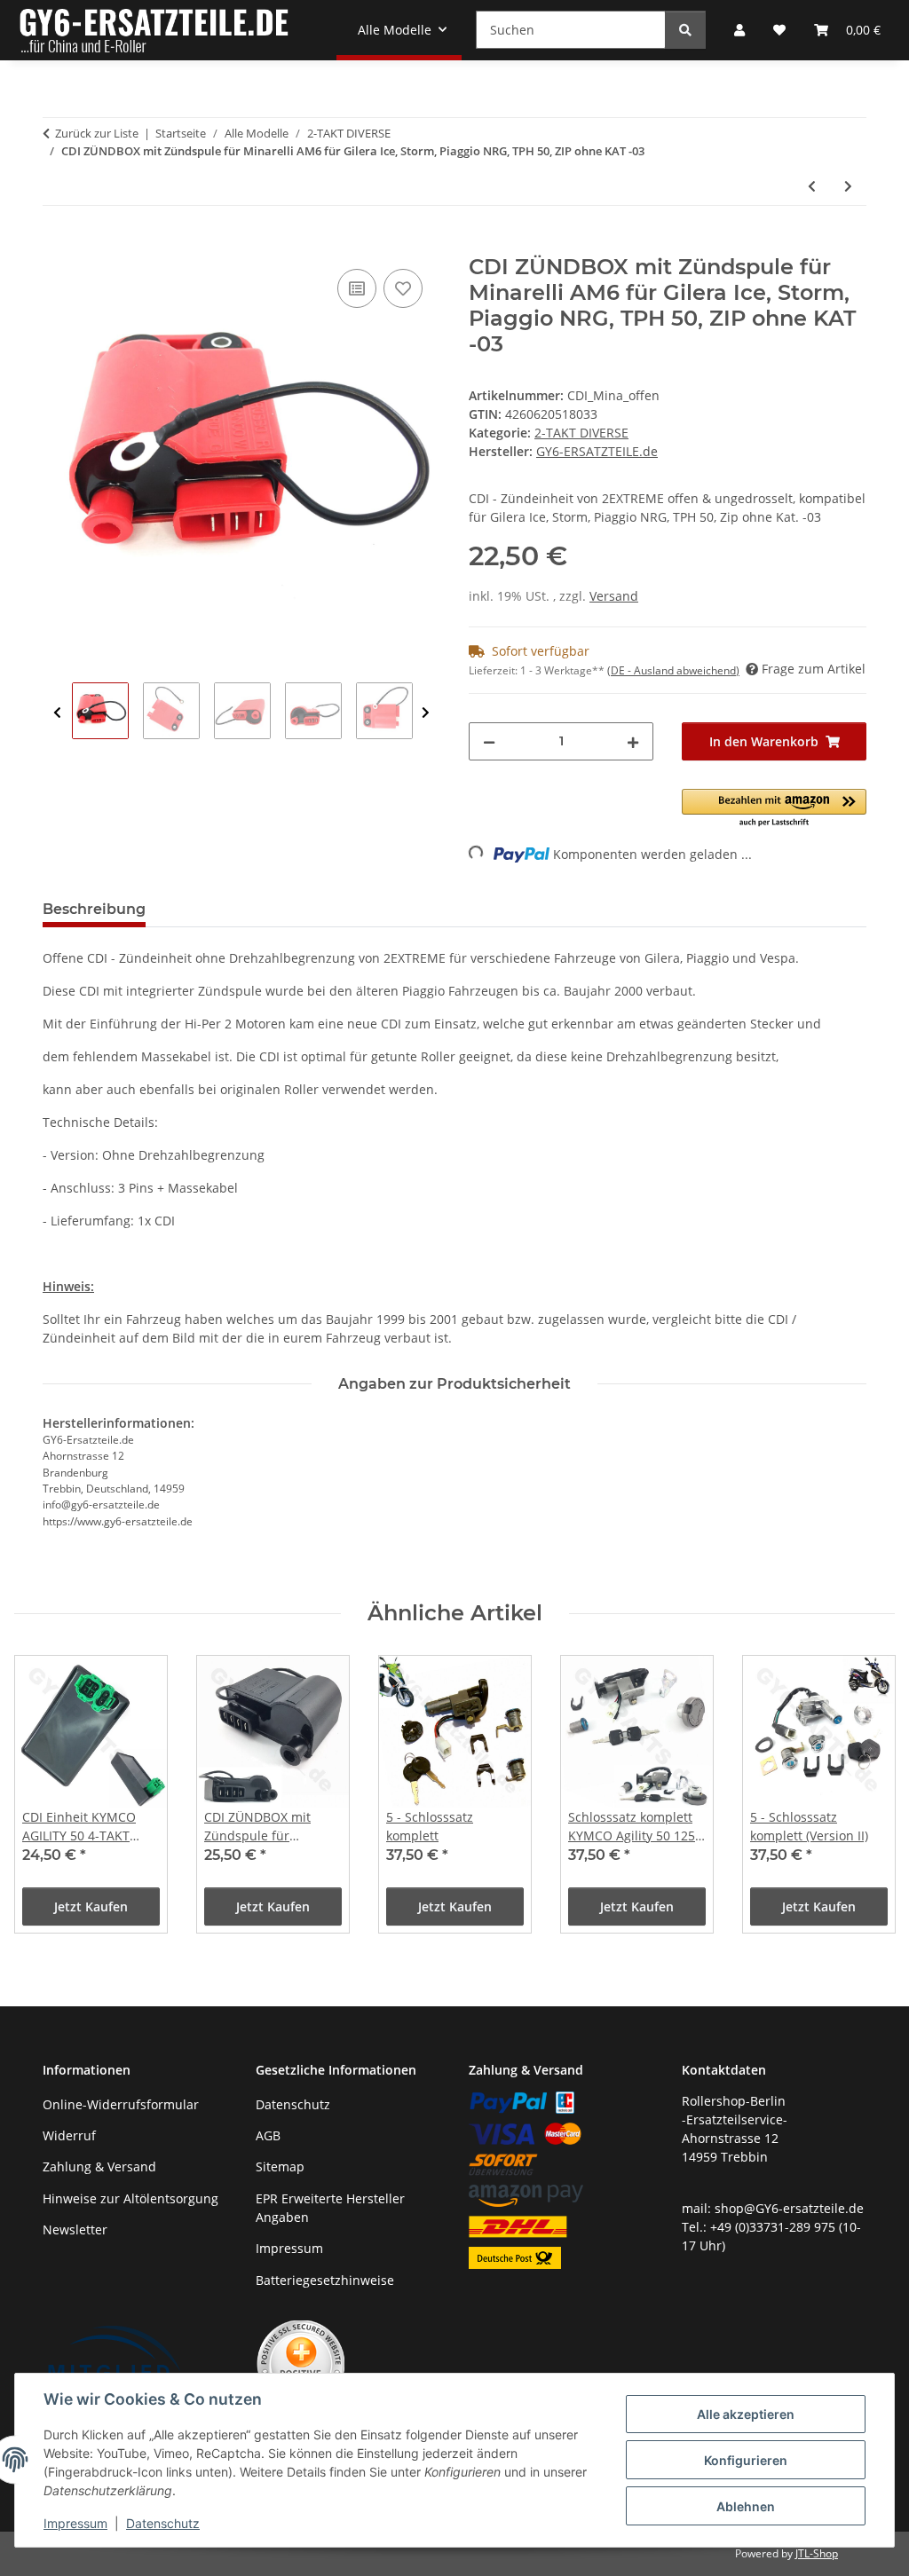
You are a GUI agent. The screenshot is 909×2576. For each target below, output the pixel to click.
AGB (268, 2135)
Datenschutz (163, 2523)
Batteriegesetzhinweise (325, 2280)
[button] (774, 809)
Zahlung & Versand (99, 2166)
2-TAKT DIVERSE (581, 433)
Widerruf (69, 2135)
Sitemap (280, 2166)
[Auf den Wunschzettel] (403, 288)
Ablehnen (746, 2506)
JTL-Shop (817, 2553)
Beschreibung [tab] (94, 909)
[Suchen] (685, 30)
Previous (57, 713)
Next (426, 713)
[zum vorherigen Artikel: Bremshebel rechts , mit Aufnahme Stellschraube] (812, 186)
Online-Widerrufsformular (121, 2104)
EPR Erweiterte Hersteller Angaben (330, 2208)
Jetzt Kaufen (91, 1906)
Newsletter (75, 2229)
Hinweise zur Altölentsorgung (130, 2198)
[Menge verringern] (489, 741)
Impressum (75, 2523)
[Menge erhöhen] (633, 741)
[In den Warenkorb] (57, 245)
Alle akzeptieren (746, 2414)
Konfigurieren (746, 2460)
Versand (614, 596)
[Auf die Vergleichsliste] (357, 288)
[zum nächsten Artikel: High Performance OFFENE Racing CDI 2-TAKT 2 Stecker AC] (848, 186)
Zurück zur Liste (97, 133)
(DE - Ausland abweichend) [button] (673, 670)
